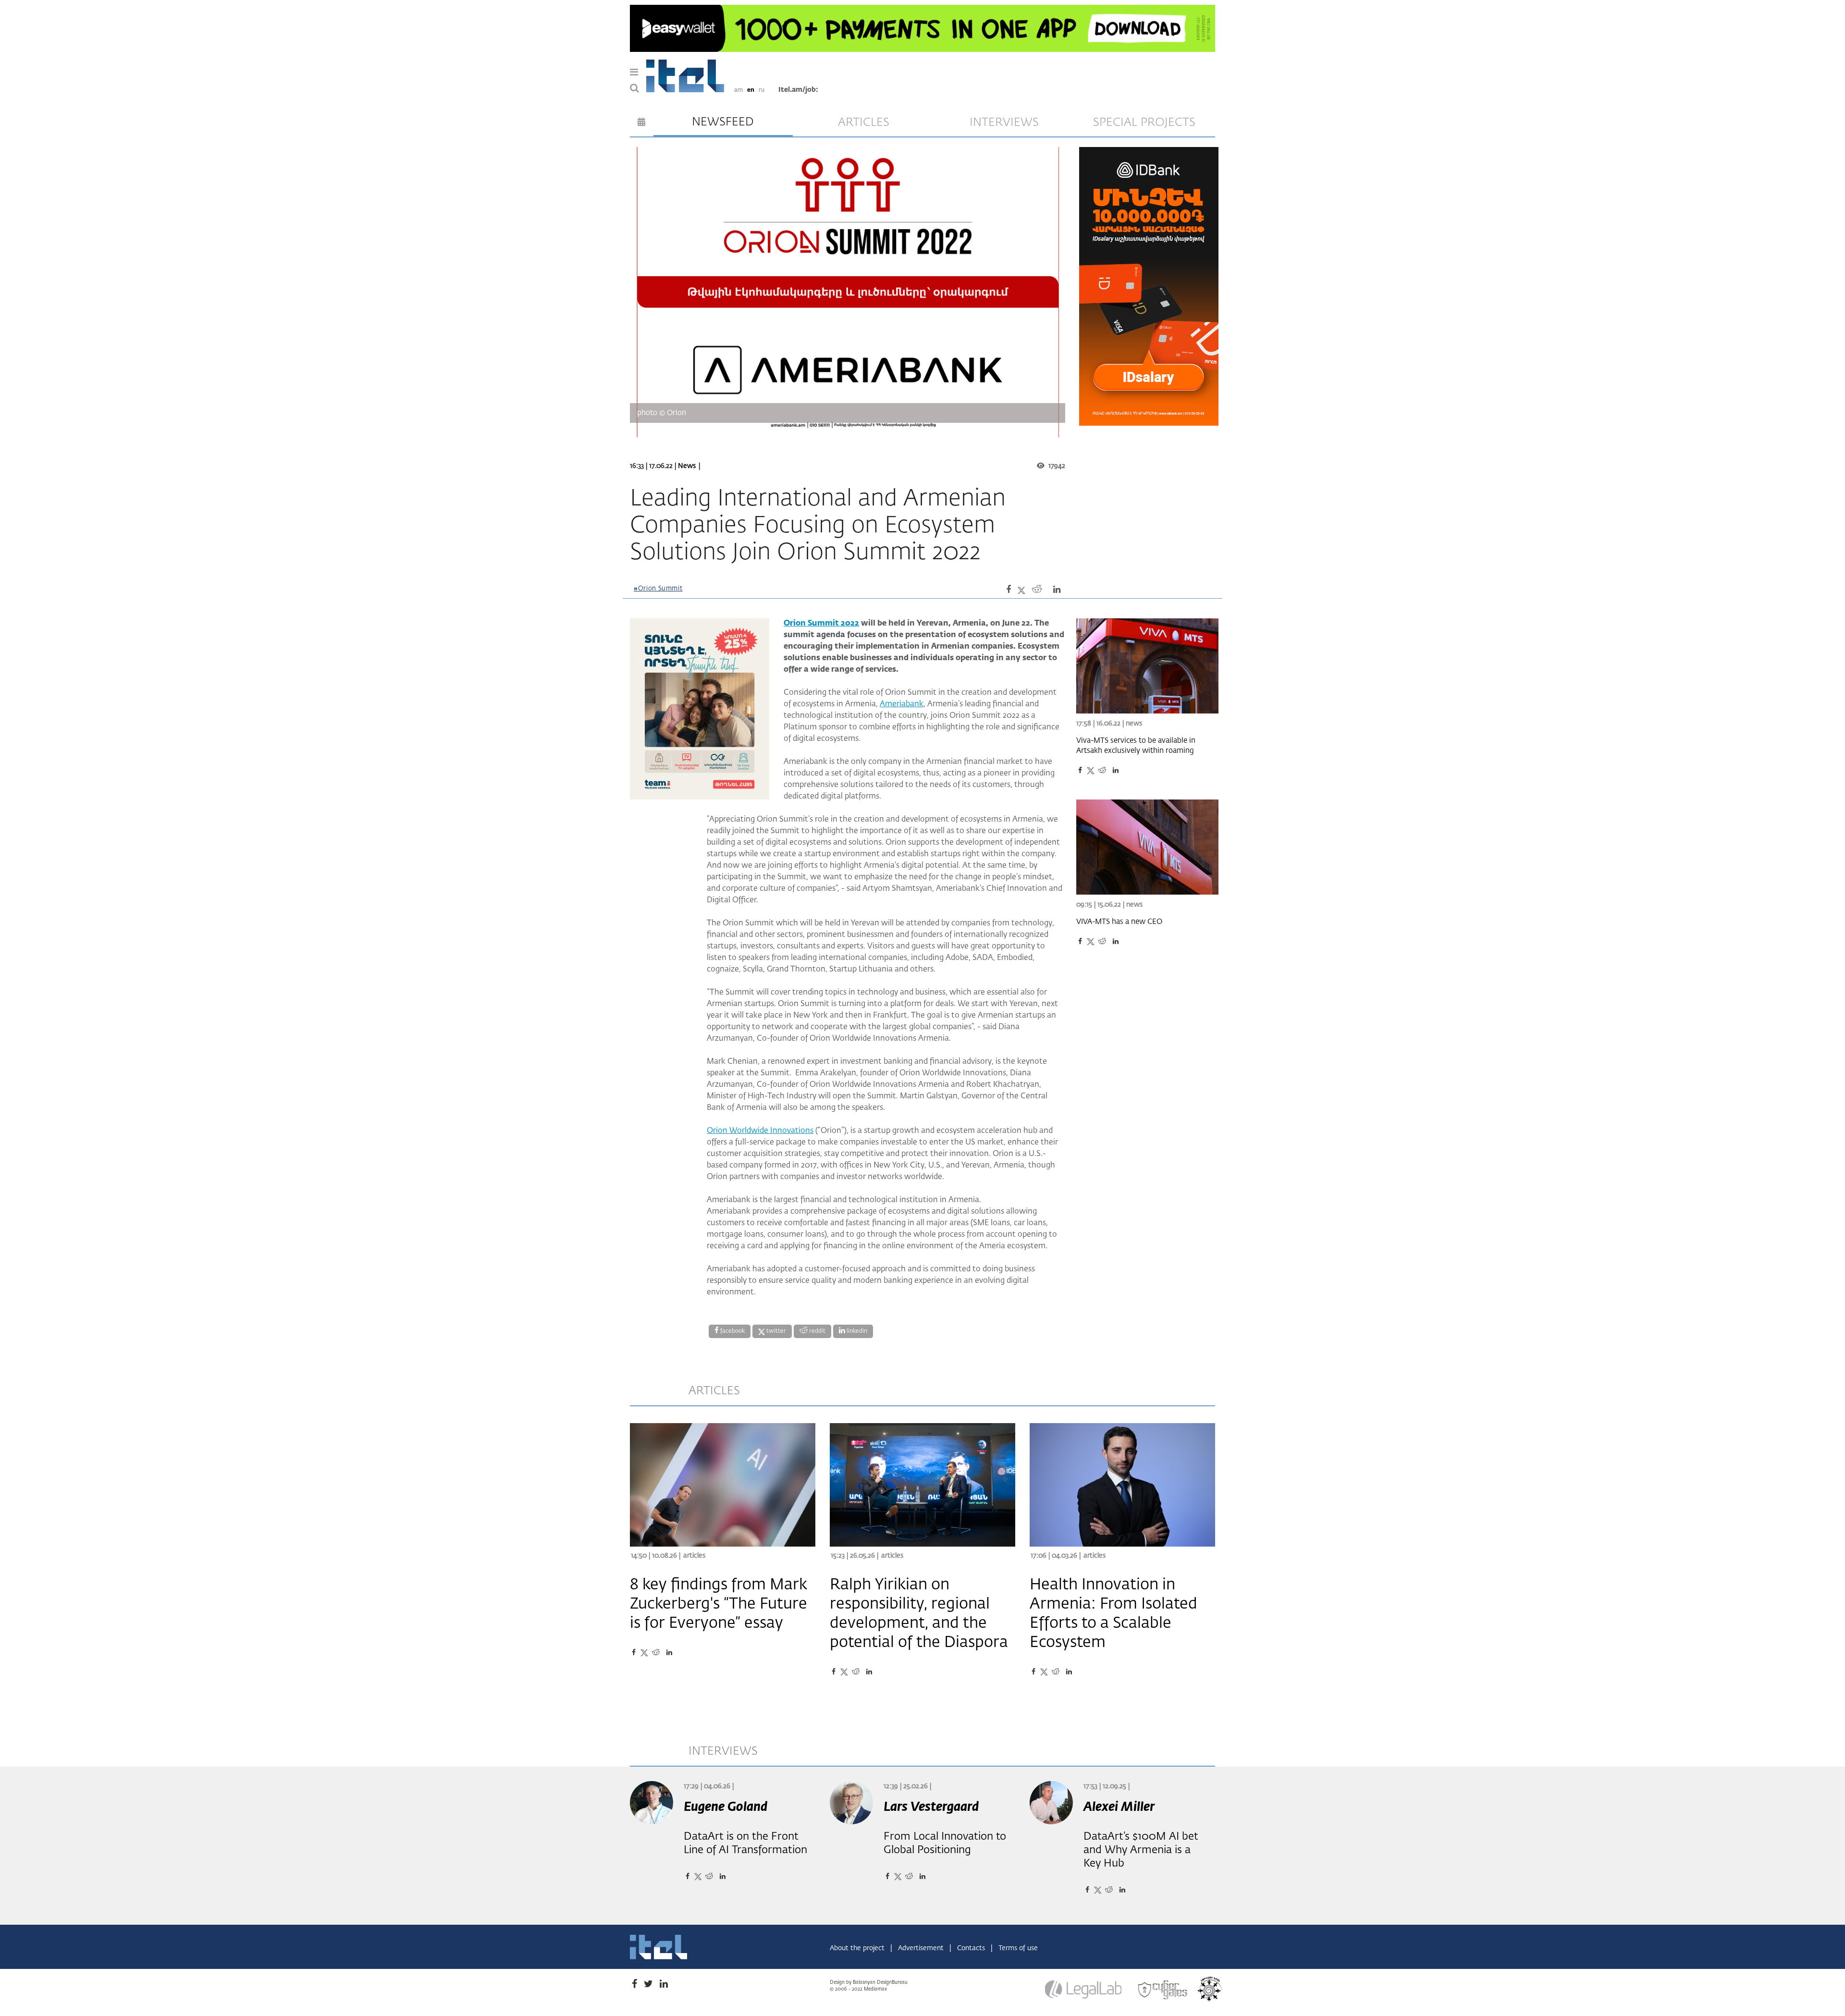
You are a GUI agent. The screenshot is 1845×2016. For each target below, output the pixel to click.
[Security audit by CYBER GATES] (1163, 1990)
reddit (817, 1331)
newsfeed (723, 122)
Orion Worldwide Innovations (760, 1131)
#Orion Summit (658, 589)
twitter (775, 1331)
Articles (694, 1556)
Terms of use (1018, 1948)
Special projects (1144, 123)
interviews (1004, 123)
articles (864, 123)
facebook (732, 1331)
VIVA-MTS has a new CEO (1119, 922)
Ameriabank (902, 704)
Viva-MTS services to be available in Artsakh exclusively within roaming (1136, 746)
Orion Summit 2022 (821, 624)
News (687, 466)
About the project (858, 1948)
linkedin (856, 1331)
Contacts (972, 1948)
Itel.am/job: (798, 90)
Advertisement (922, 1948)
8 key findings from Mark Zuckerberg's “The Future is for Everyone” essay (719, 1604)
